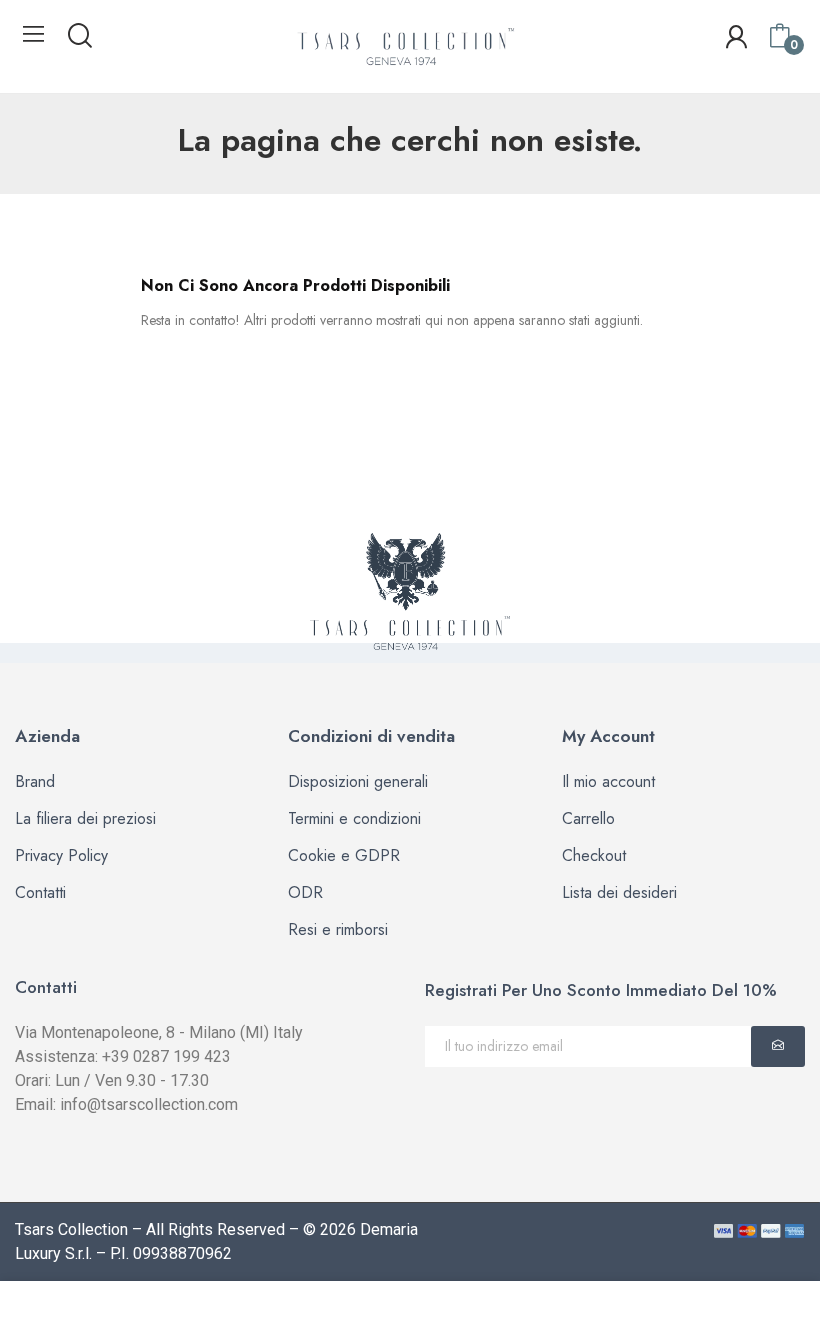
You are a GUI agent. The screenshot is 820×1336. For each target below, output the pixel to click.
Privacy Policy (61, 855)
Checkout (594, 855)
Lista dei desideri (619, 892)
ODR (305, 892)
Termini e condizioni (354, 818)
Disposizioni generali (358, 781)
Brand (35, 781)
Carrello (588, 818)
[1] (778, 1046)
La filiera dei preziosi (85, 818)
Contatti (40, 892)
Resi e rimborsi (338, 929)
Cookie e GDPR (344, 855)
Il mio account (608, 781)
